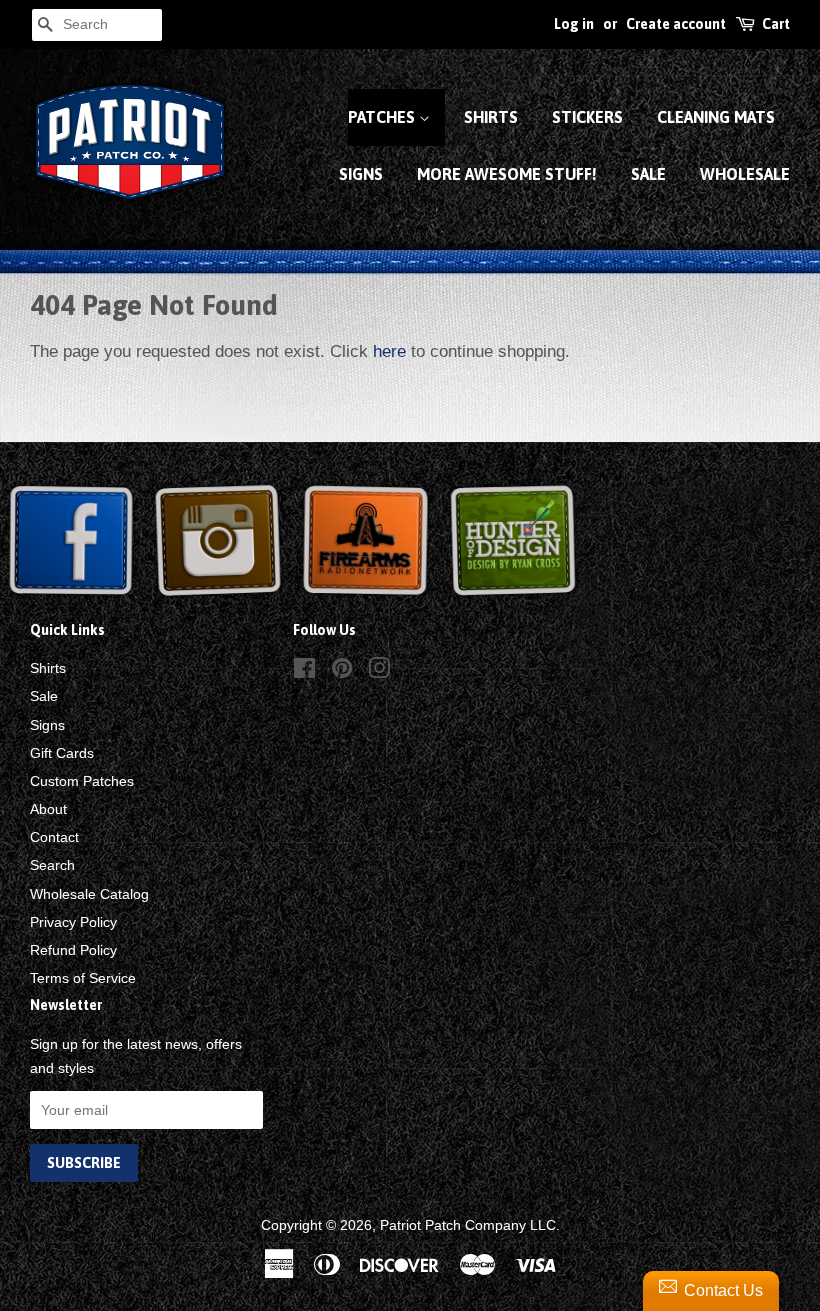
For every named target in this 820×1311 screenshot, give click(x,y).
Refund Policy (73, 950)
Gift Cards (62, 753)
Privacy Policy (73, 922)
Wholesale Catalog (89, 894)
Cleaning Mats (716, 117)
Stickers (587, 117)
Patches (383, 117)
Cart (776, 24)
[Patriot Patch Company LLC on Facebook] (304, 672)
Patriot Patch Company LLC (468, 1225)
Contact (54, 837)
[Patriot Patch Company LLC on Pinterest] (342, 672)
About (48, 809)
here (389, 351)
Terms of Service (83, 978)
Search (52, 865)
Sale (648, 174)
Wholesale (745, 174)
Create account (676, 24)
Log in (574, 24)
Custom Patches (82, 781)
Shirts (491, 117)
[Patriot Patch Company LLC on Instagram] (379, 672)
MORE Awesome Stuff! (507, 174)
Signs (361, 174)
